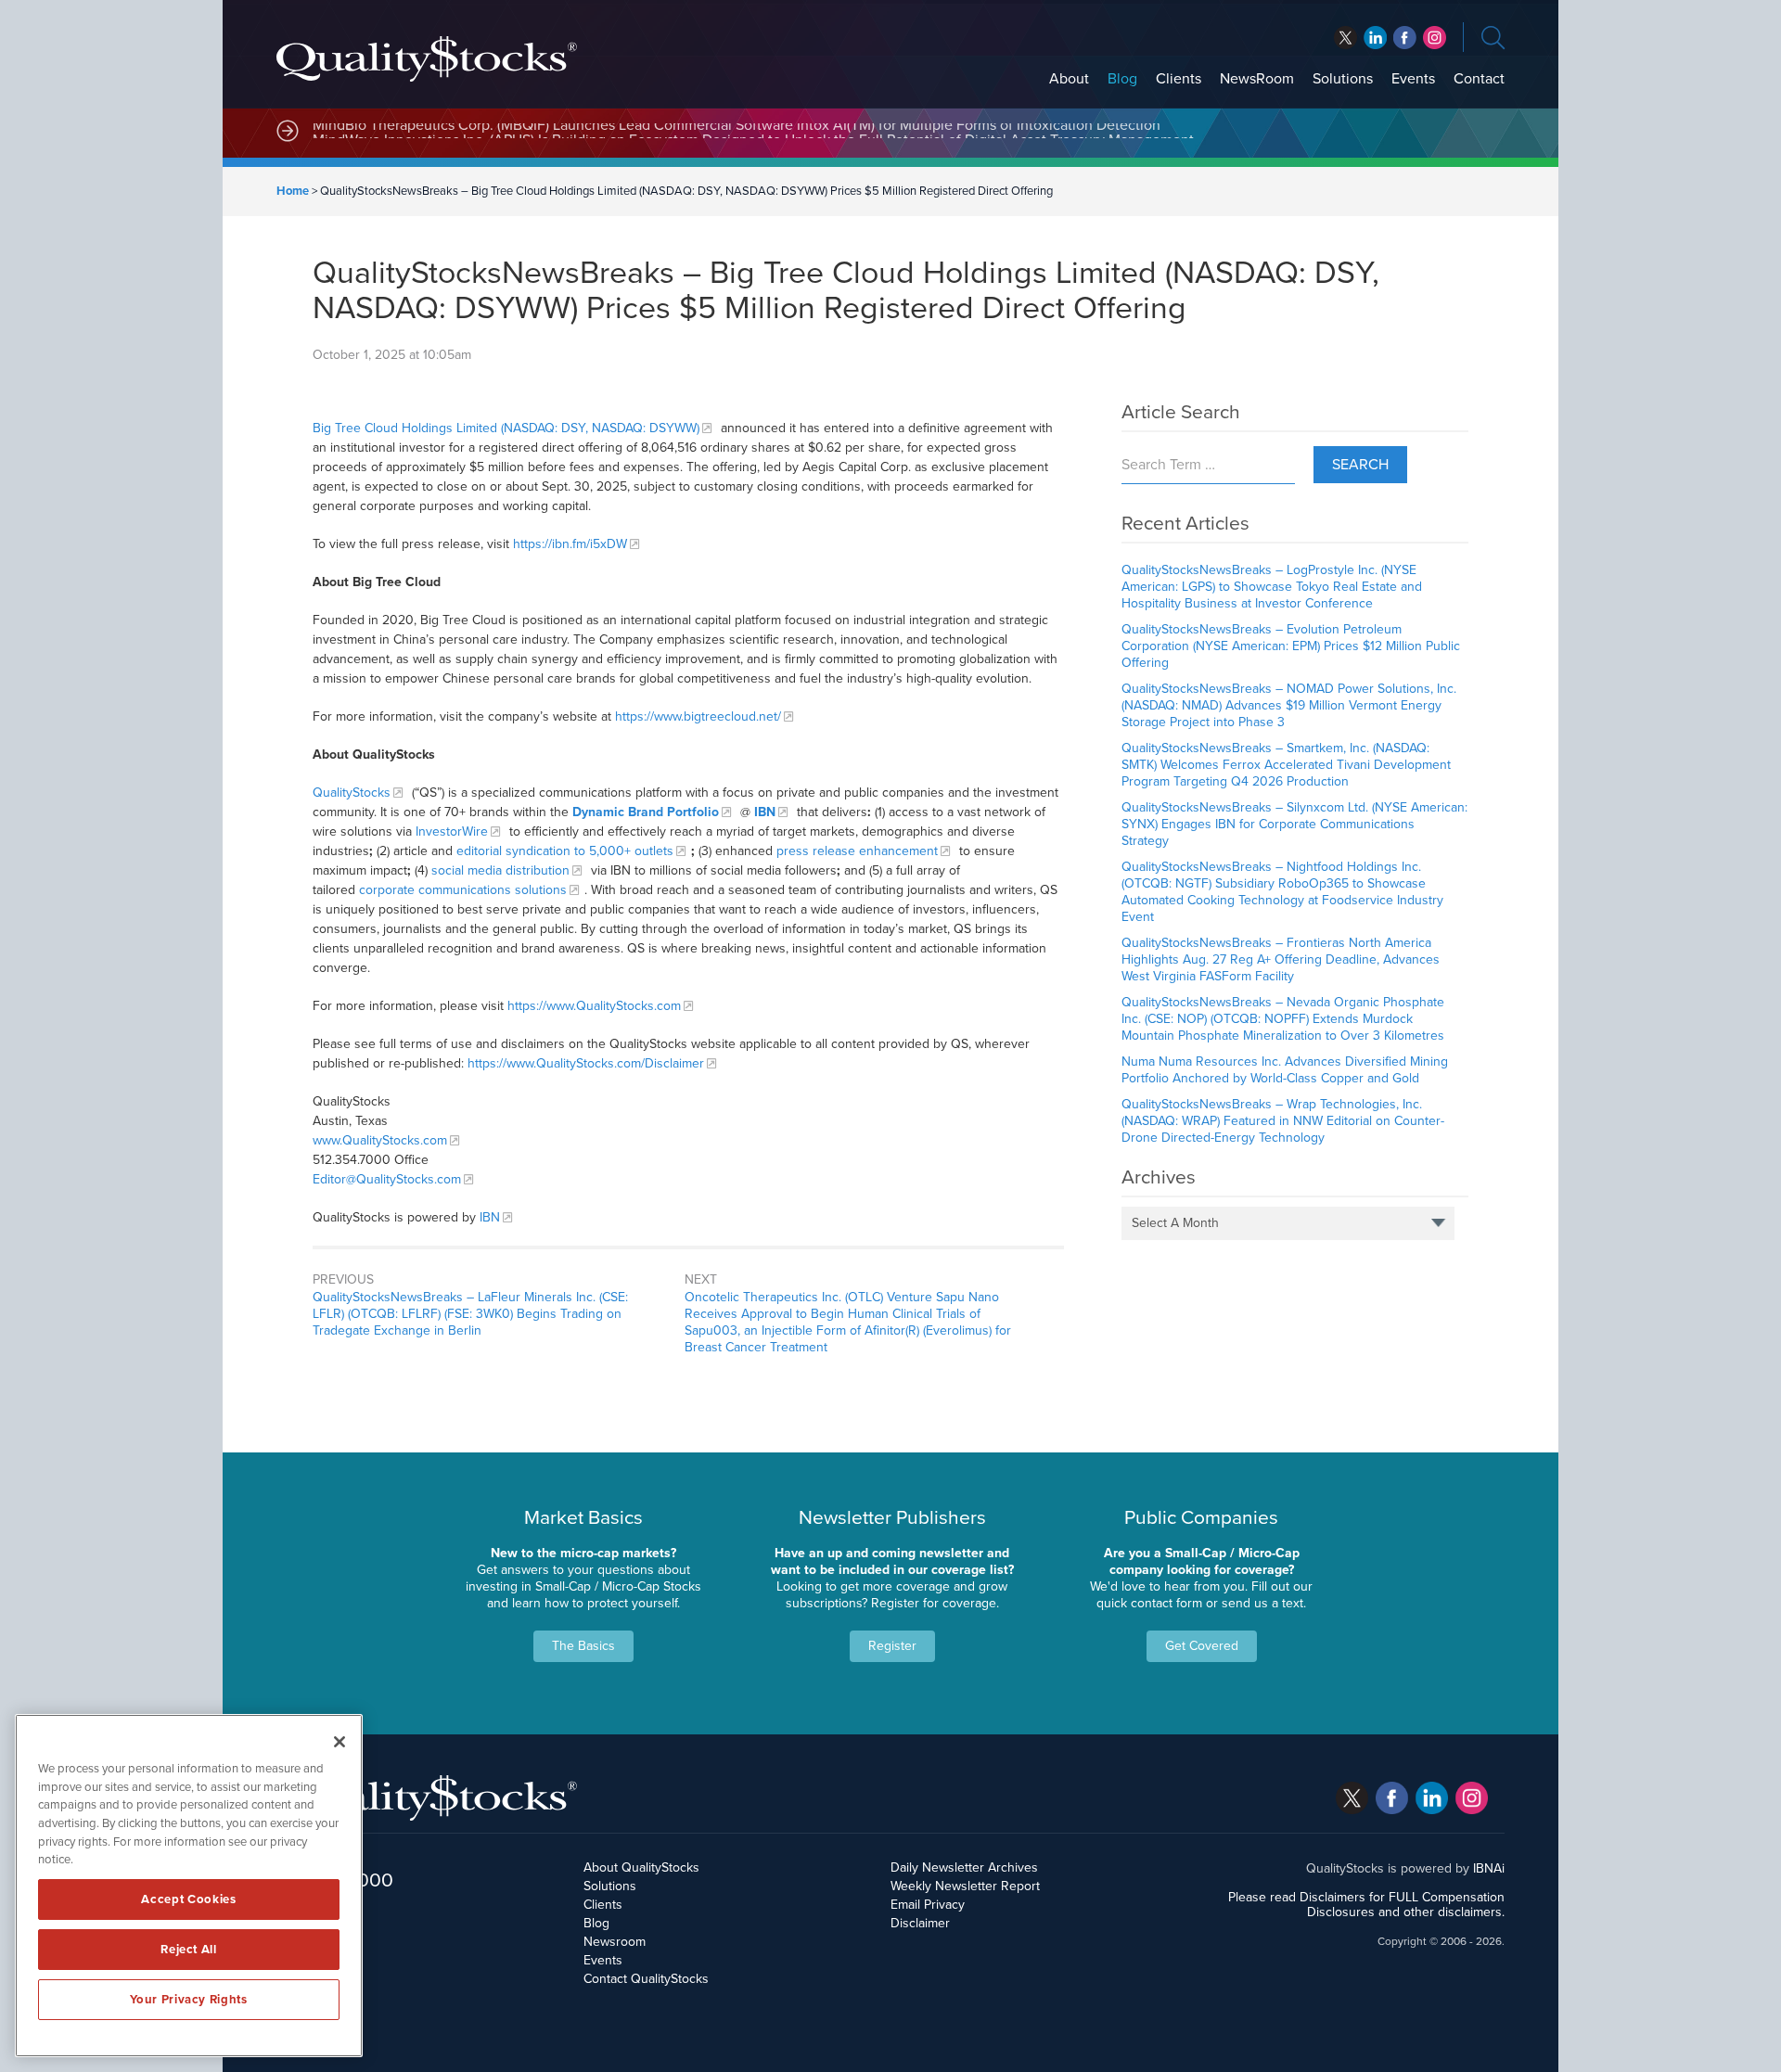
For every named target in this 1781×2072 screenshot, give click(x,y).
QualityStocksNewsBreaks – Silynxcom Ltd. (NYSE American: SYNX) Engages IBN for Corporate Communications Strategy (1294, 824)
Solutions (1343, 79)
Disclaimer (920, 1923)
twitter (1345, 38)
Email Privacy (928, 1905)
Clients (1179, 79)
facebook (1375, 38)
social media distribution (500, 870)
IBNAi (1489, 1868)
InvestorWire (452, 831)
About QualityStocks (641, 1867)
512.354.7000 (335, 1880)
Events (1413, 79)
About (1069, 79)
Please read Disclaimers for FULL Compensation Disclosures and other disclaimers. (1366, 1905)
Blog (1122, 79)
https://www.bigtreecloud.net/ (698, 716)
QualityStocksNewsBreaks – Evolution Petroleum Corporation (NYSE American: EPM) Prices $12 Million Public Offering (1291, 646)
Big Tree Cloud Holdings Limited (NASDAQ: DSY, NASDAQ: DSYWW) (506, 428)
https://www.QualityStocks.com (594, 1006)
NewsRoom (1257, 79)
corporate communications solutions (463, 890)
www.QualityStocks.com (380, 1140)
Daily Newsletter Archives (964, 1867)
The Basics (583, 1646)
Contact (1479, 79)
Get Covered (1202, 1646)
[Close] (340, 1742)
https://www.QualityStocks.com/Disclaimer (586, 1063)
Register (892, 1646)
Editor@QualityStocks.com (387, 1179)
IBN (490, 1217)
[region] (189, 1886)
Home (293, 191)
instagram (1435, 38)
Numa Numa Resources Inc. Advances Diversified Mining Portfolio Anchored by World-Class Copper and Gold (1285, 1070)
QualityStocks (352, 793)
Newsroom (615, 1942)
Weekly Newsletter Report (965, 1886)
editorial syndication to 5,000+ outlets (565, 851)
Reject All (189, 1950)
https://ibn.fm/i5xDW (570, 544)
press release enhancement (857, 851)
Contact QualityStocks (646, 1979)
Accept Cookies (188, 1899)
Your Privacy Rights (188, 2000)
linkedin (1405, 38)
